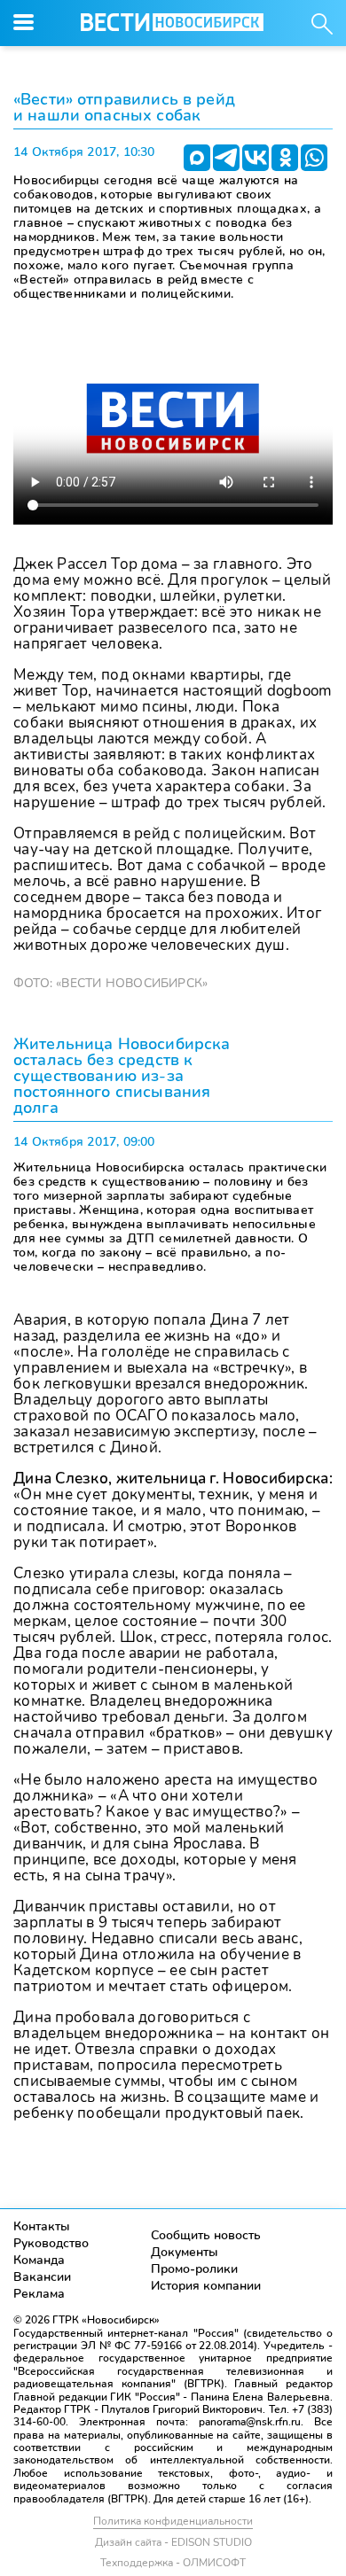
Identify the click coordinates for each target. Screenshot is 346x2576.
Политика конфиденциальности (173, 2521)
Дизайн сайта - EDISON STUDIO (173, 2542)
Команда (39, 2260)
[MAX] (197, 158)
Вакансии (42, 2277)
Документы (185, 2252)
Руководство (51, 2243)
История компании (206, 2286)
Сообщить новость (206, 2235)
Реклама (39, 2294)
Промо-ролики (194, 2269)
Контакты (42, 2226)
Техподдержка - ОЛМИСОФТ (173, 2563)
